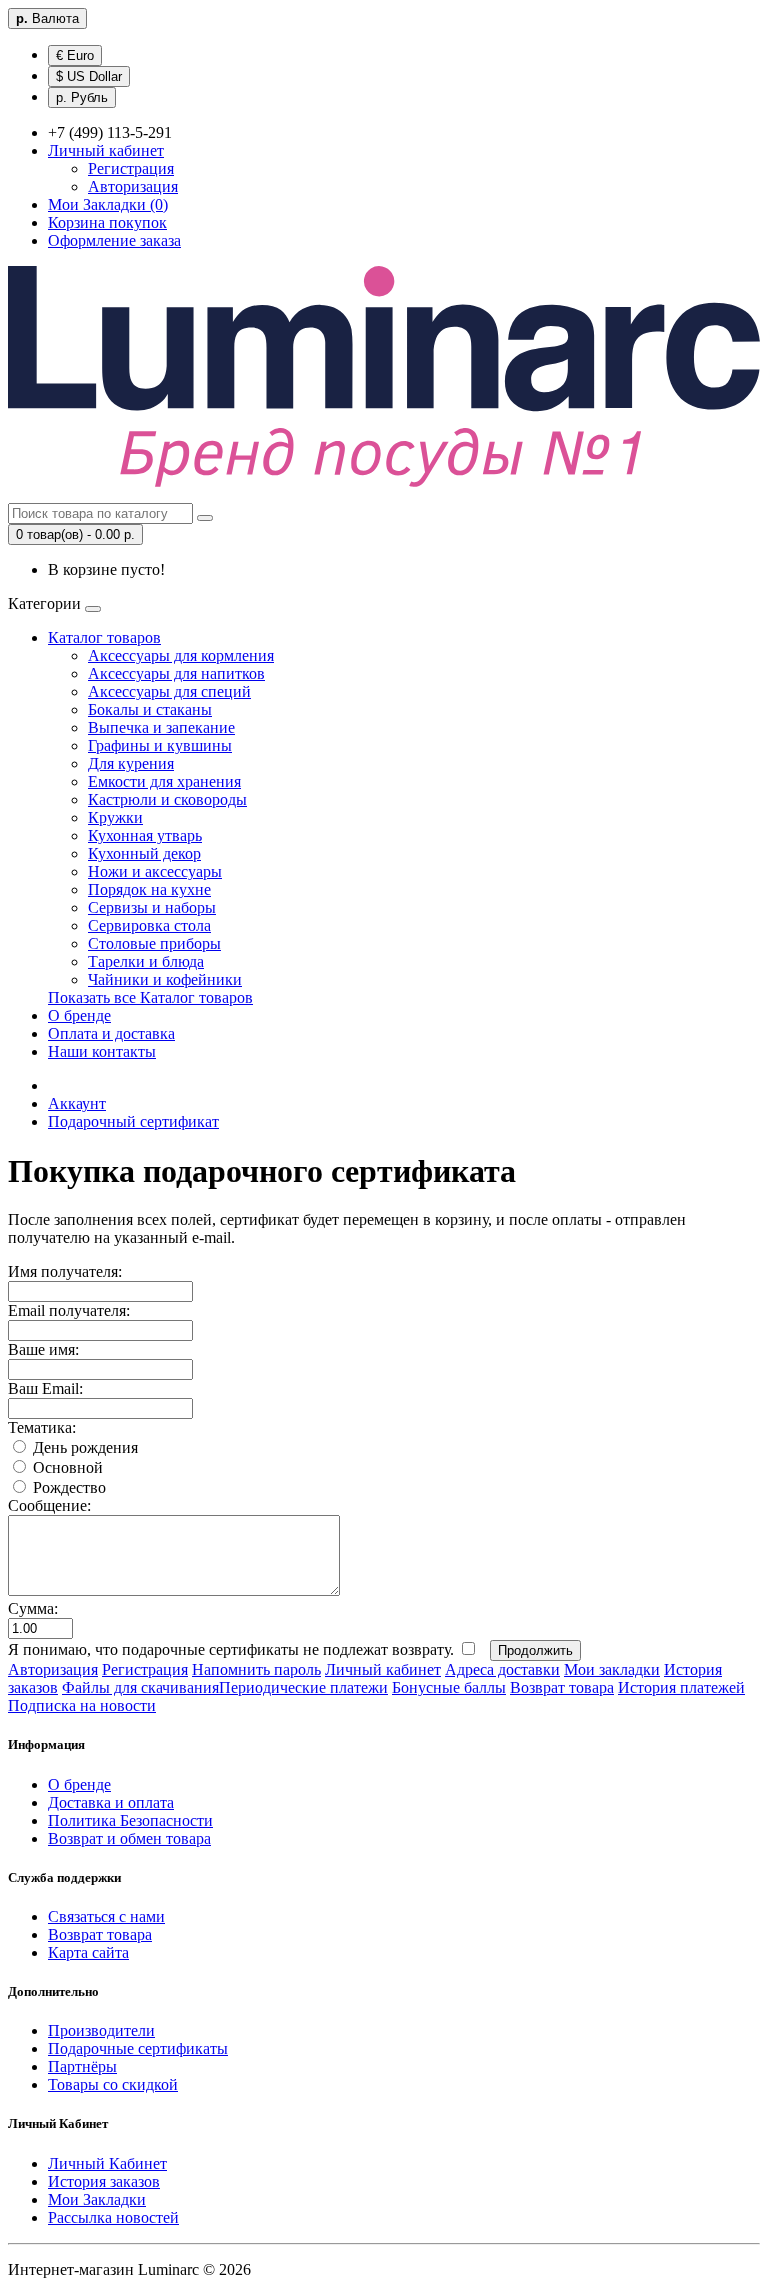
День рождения (83, 1447)
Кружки (115, 817)
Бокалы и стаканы (150, 709)
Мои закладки (612, 1669)
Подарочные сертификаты (138, 2048)
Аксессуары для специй (169, 691)
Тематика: (42, 1427)
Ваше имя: (43, 1349)
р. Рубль (82, 97)
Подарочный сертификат (133, 1121)
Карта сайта (88, 1952)
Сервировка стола (149, 925)
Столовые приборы (154, 943)
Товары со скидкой (113, 2084)
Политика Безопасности (130, 1820)
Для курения (131, 763)
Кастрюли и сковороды (167, 799)
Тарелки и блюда (146, 961)
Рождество (67, 1487)
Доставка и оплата (111, 1802)
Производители (101, 2030)
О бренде (79, 1015)
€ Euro (75, 55)
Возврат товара (562, 1687)
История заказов (104, 2181)
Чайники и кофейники (165, 979)
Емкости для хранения (164, 781)
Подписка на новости (82, 1705)
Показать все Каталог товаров (150, 997)
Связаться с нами (106, 1916)
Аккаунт (77, 1103)
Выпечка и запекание (161, 727)
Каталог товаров (104, 637)
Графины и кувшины (160, 745)
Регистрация (131, 168)
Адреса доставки (502, 1669)
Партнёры (82, 2066)
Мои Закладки (97, 2199)
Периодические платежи (303, 1687)
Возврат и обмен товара (129, 1838)
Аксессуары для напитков (176, 673)
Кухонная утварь (145, 835)
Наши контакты (102, 1051)
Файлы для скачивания (140, 1687)
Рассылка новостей (113, 2217)
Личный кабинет (383, 1669)
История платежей (681, 1687)
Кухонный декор (144, 853)
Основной (66, 1467)
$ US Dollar (89, 76)
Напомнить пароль (256, 1669)
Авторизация (133, 186)
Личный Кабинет (107, 2163)
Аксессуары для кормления (181, 655)
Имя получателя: (65, 1271)
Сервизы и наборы (152, 907)
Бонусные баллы (449, 1687)
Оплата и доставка (111, 1033)
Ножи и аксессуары (155, 871)
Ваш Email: (45, 1388)
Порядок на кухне (149, 889)
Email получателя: (69, 1310)
